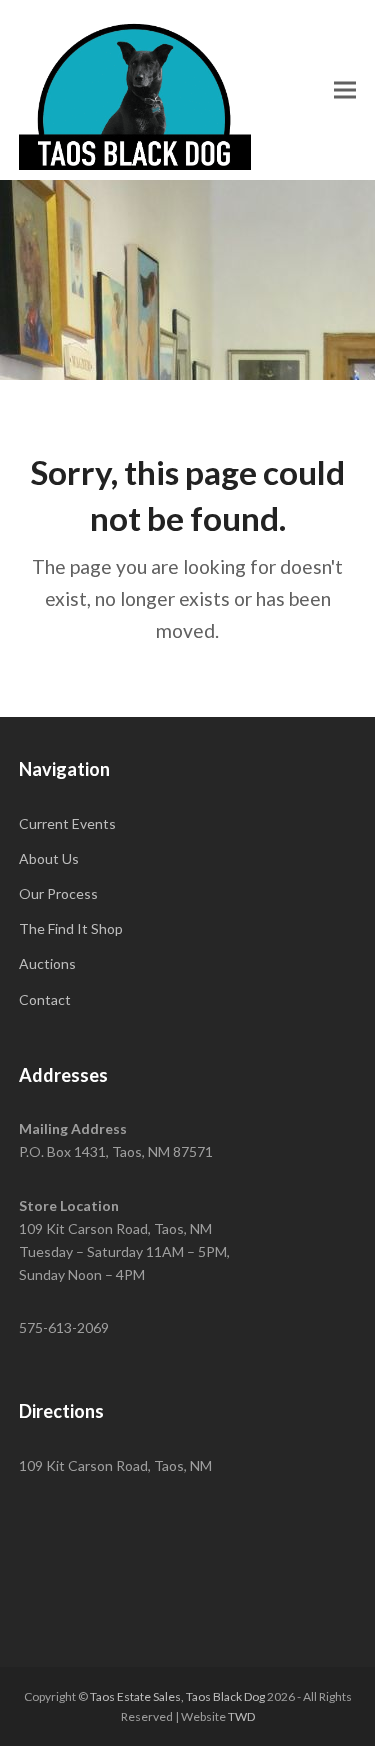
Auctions (47, 963)
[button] (345, 89)
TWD (241, 1716)
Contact (45, 999)
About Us (49, 858)
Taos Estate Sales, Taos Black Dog (177, 1696)
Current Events (67, 823)
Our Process (58, 893)
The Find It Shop (71, 928)
